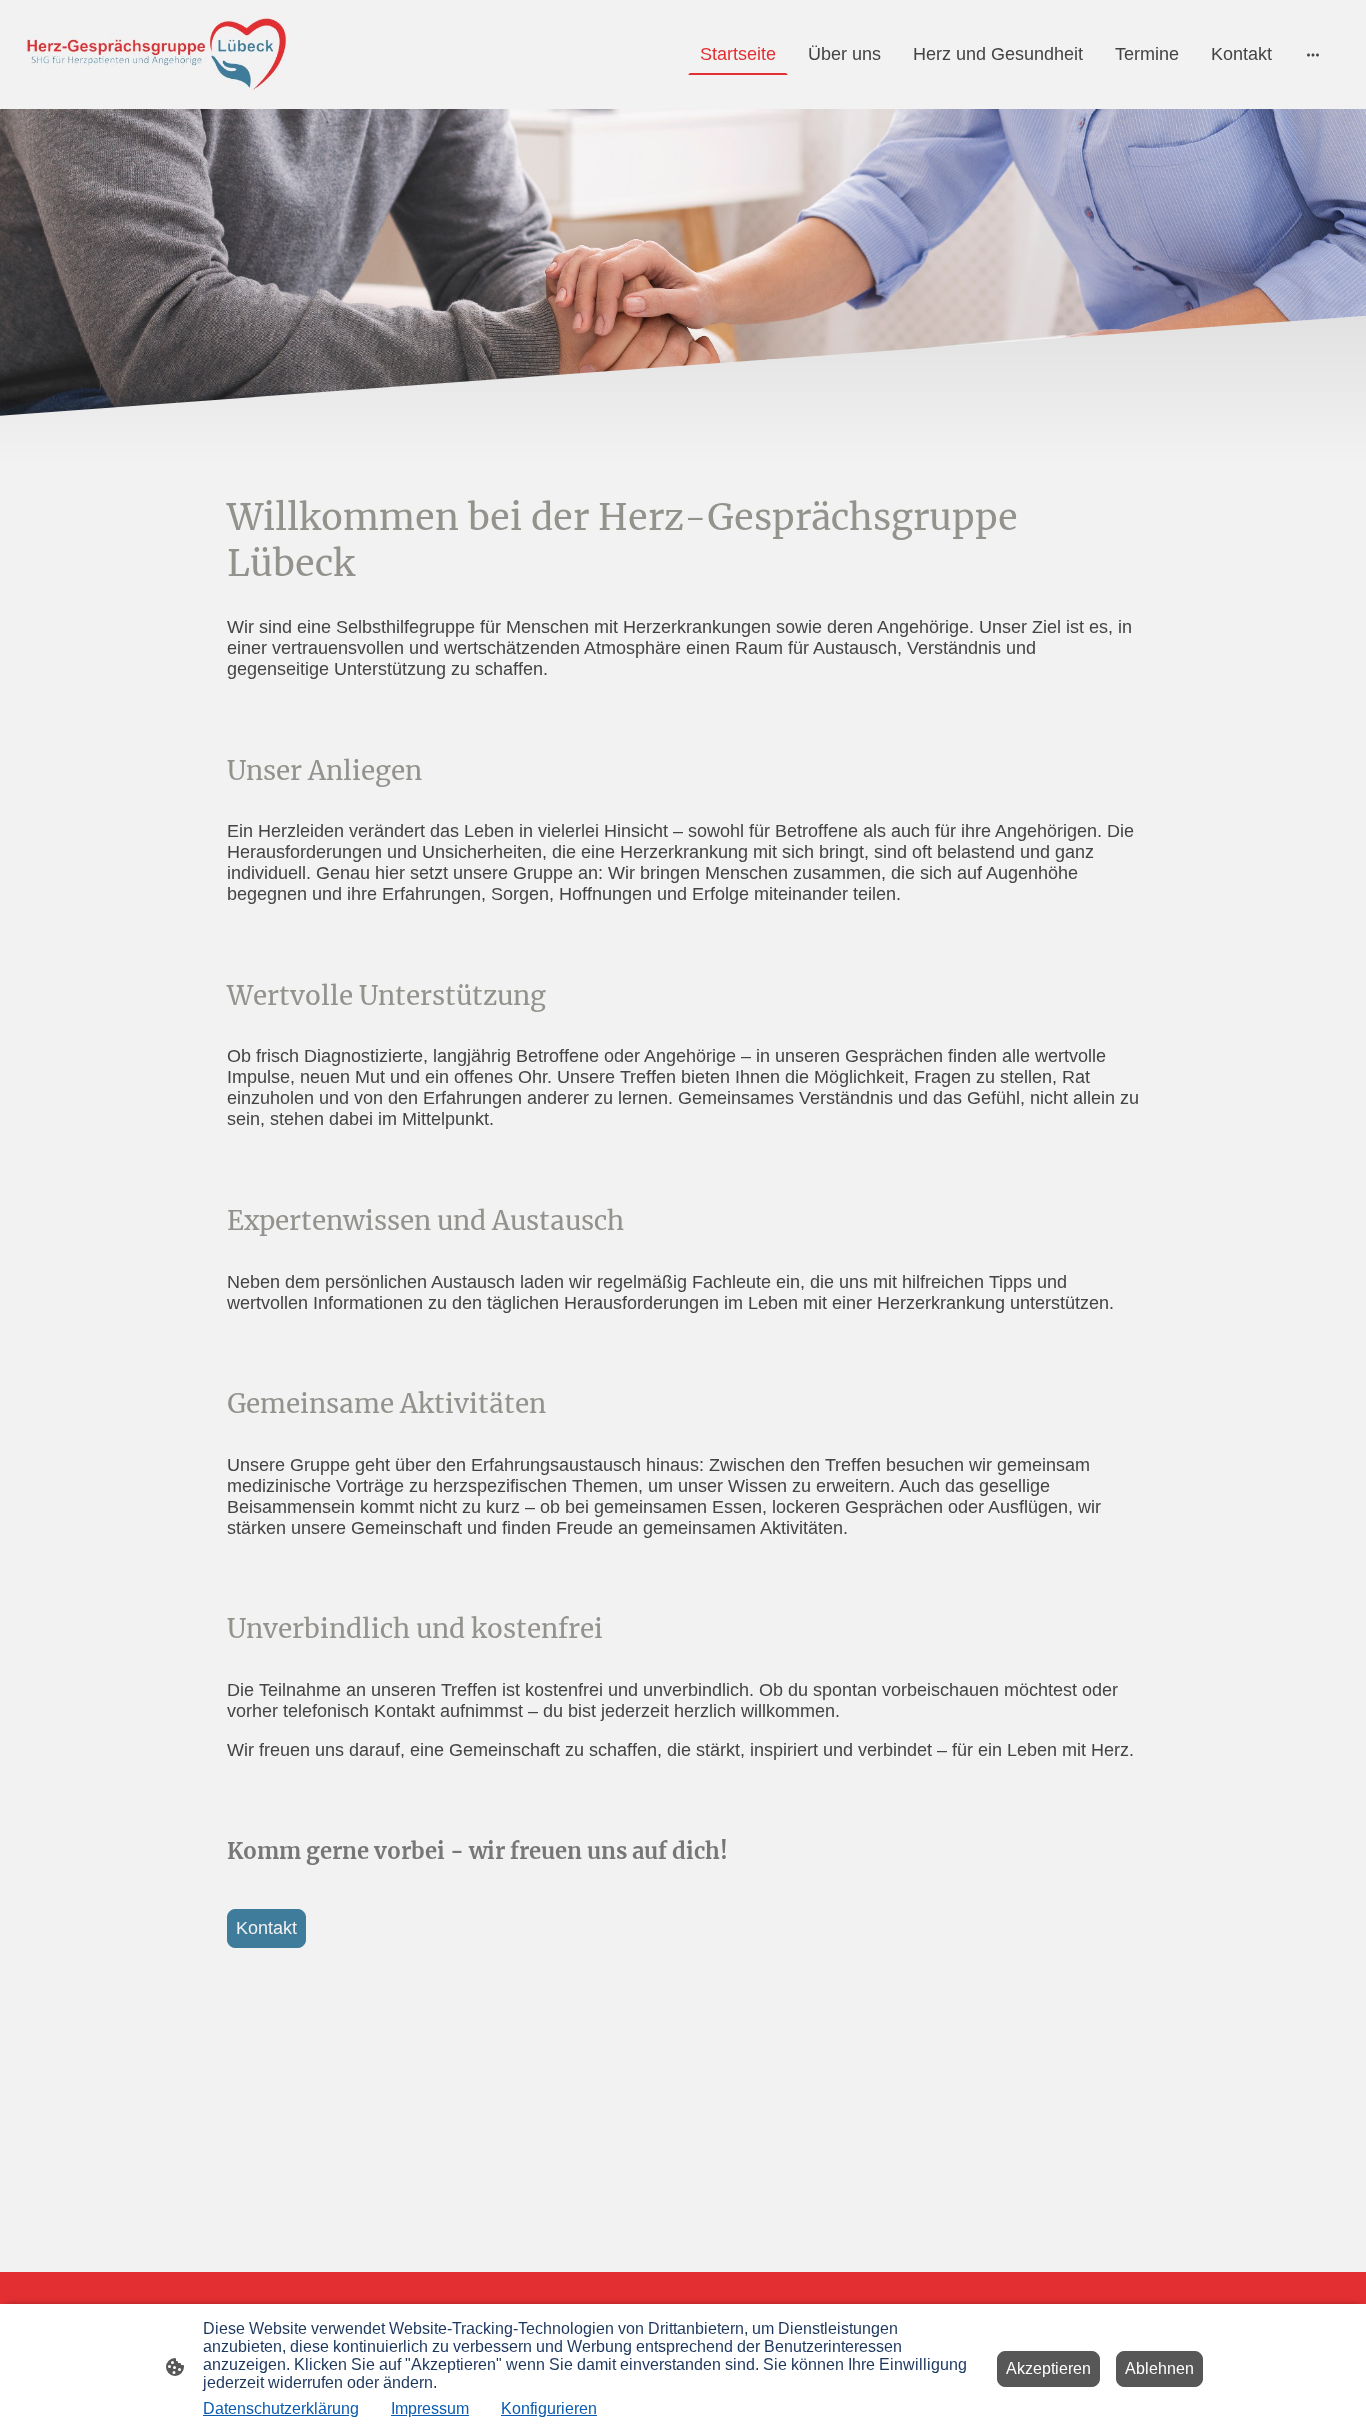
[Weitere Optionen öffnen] (1313, 54)
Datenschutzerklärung (281, 2408)
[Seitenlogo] (156, 54)
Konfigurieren (549, 2408)
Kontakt (266, 1928)
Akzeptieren (1048, 2368)
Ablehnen (1159, 2368)
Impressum (430, 2408)
